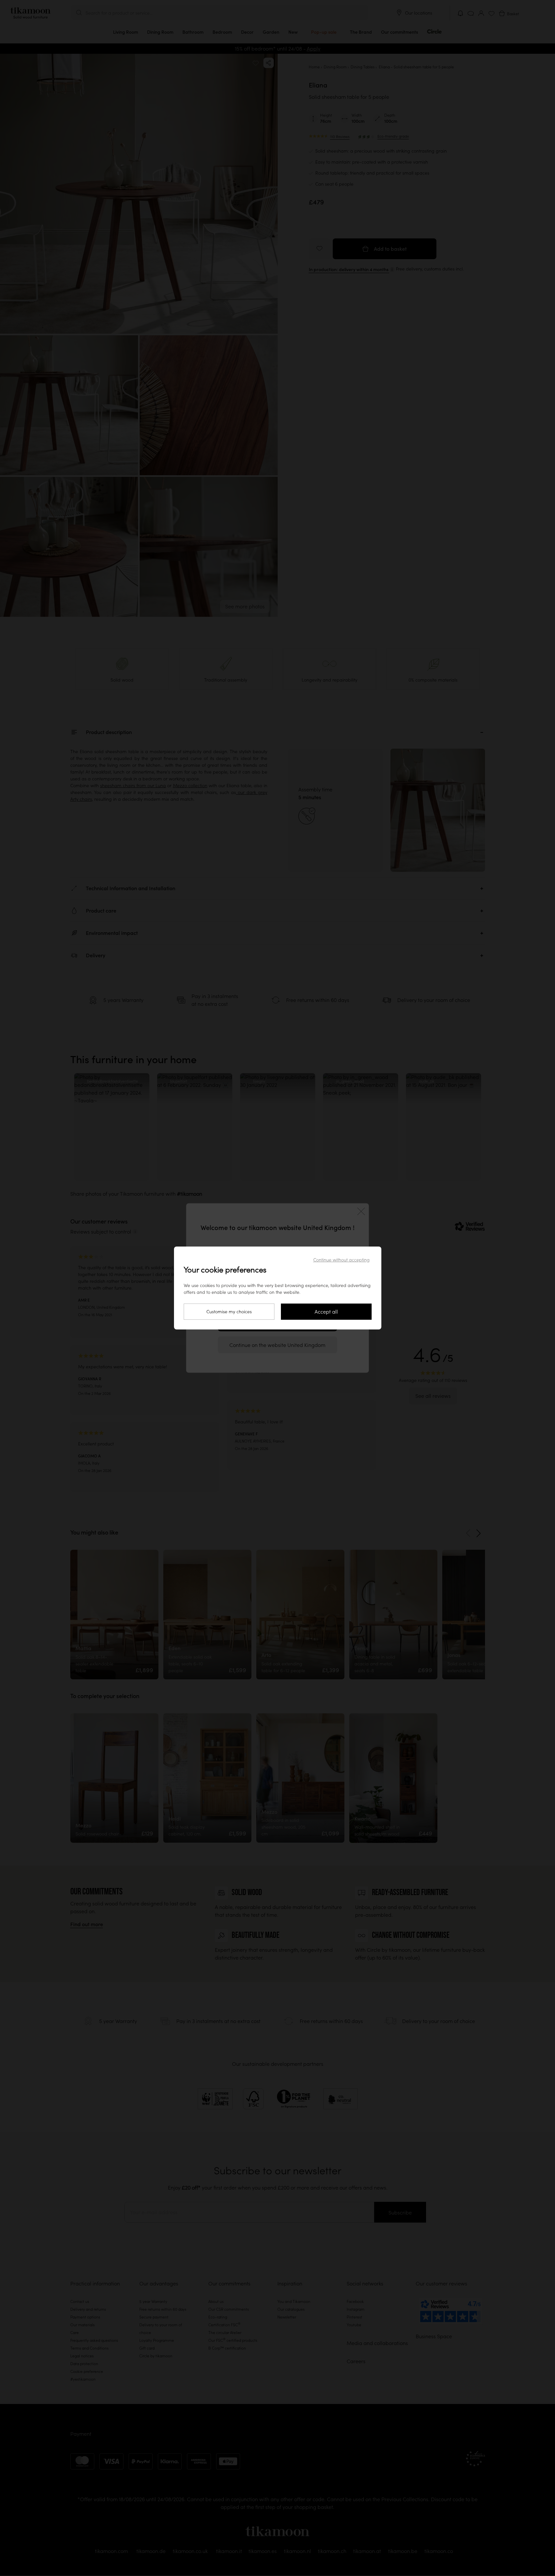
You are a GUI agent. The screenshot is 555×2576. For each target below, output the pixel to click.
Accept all (326, 1312)
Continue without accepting (341, 1260)
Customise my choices (229, 1312)
